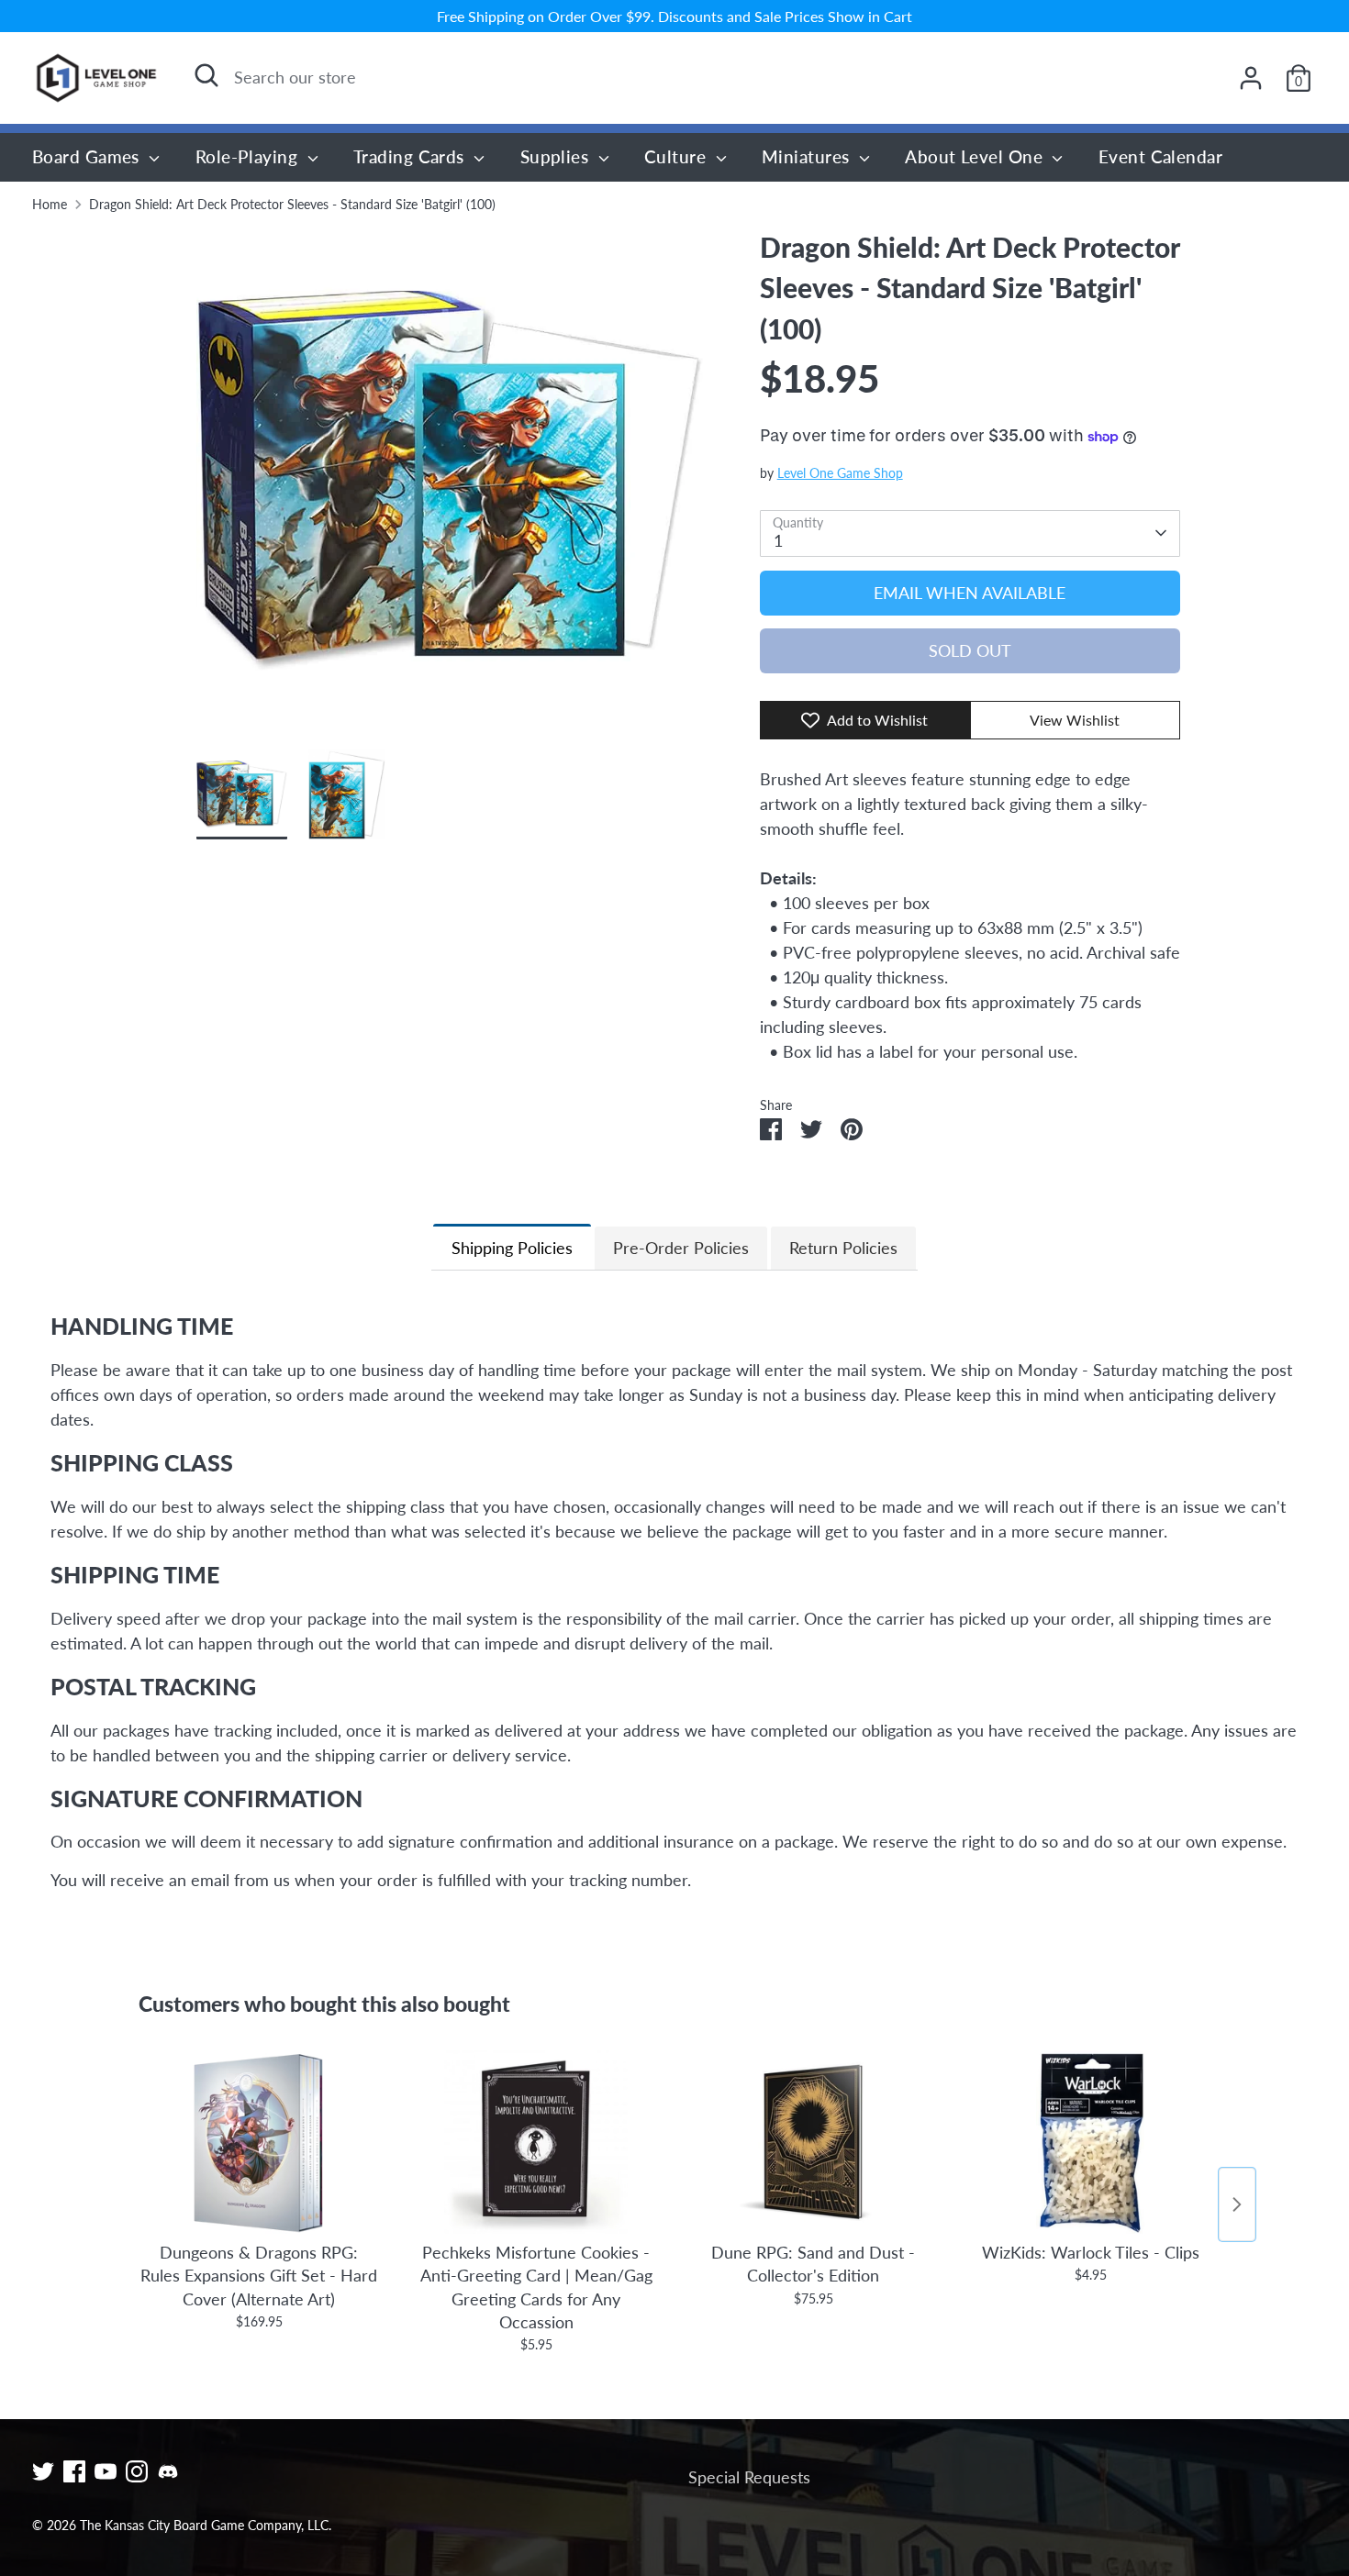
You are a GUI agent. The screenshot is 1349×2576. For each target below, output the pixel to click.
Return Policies (843, 1248)
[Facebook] (74, 2471)
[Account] (1251, 78)
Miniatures (808, 156)
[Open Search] (206, 75)
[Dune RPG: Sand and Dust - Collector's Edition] (813, 2142)
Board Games (88, 156)
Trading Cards (411, 156)
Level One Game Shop (840, 473)
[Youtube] (106, 2471)
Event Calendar (1160, 156)
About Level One (976, 156)
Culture (678, 156)
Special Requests (749, 2477)
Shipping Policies (512, 1248)
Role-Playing (249, 156)
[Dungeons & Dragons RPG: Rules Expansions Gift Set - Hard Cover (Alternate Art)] (259, 2142)
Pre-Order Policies (681, 1248)
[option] (451, 489)
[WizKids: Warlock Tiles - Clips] (1090, 2142)
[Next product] (1237, 2204)
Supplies (557, 156)
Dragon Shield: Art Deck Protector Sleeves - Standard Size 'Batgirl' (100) (292, 205)
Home (50, 205)
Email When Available (970, 593)
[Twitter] (43, 2471)
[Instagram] (137, 2471)
